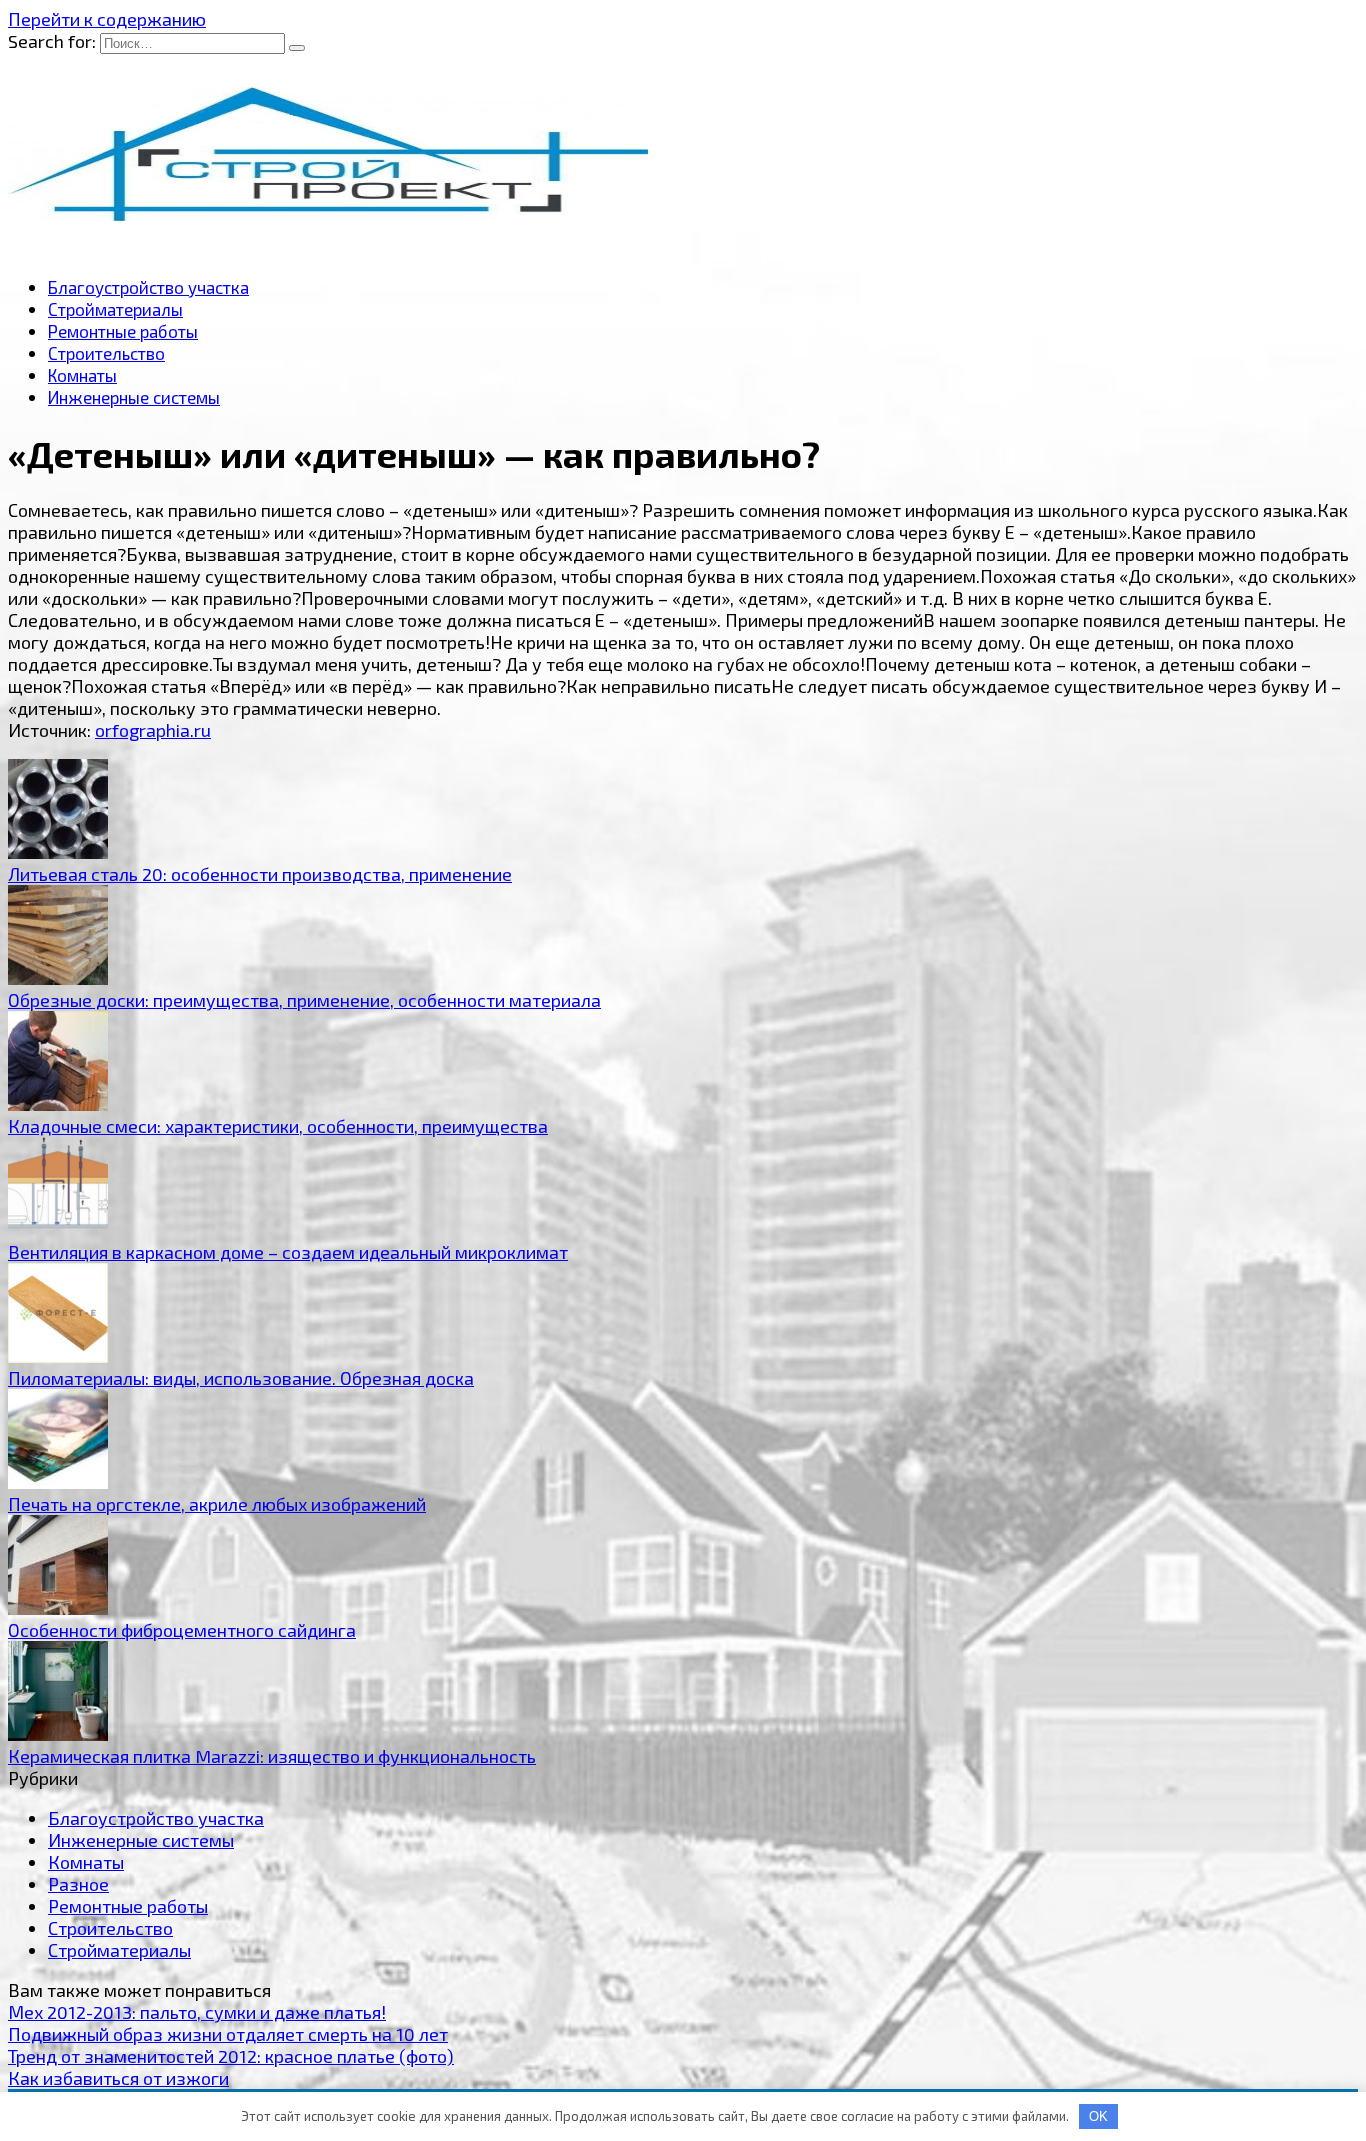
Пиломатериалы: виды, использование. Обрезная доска (241, 1378)
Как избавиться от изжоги (118, 2078)
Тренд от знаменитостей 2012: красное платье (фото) (231, 2056)
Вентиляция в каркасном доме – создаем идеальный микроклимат (288, 1252)
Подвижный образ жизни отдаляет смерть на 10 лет (228, 2034)
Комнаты (82, 375)
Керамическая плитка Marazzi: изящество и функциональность (272, 1756)
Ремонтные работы (123, 331)
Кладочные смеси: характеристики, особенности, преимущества (278, 1126)
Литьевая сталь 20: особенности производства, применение (260, 874)
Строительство (106, 353)
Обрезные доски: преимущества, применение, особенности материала (304, 1000)
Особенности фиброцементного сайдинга (182, 1630)
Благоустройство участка (148, 287)
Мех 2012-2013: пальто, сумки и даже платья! (197, 2012)
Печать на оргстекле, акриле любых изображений (217, 1504)
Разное (78, 1884)
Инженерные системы (134, 397)
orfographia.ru (153, 730)
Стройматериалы (115, 309)
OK (1098, 2116)
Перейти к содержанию (107, 19)
